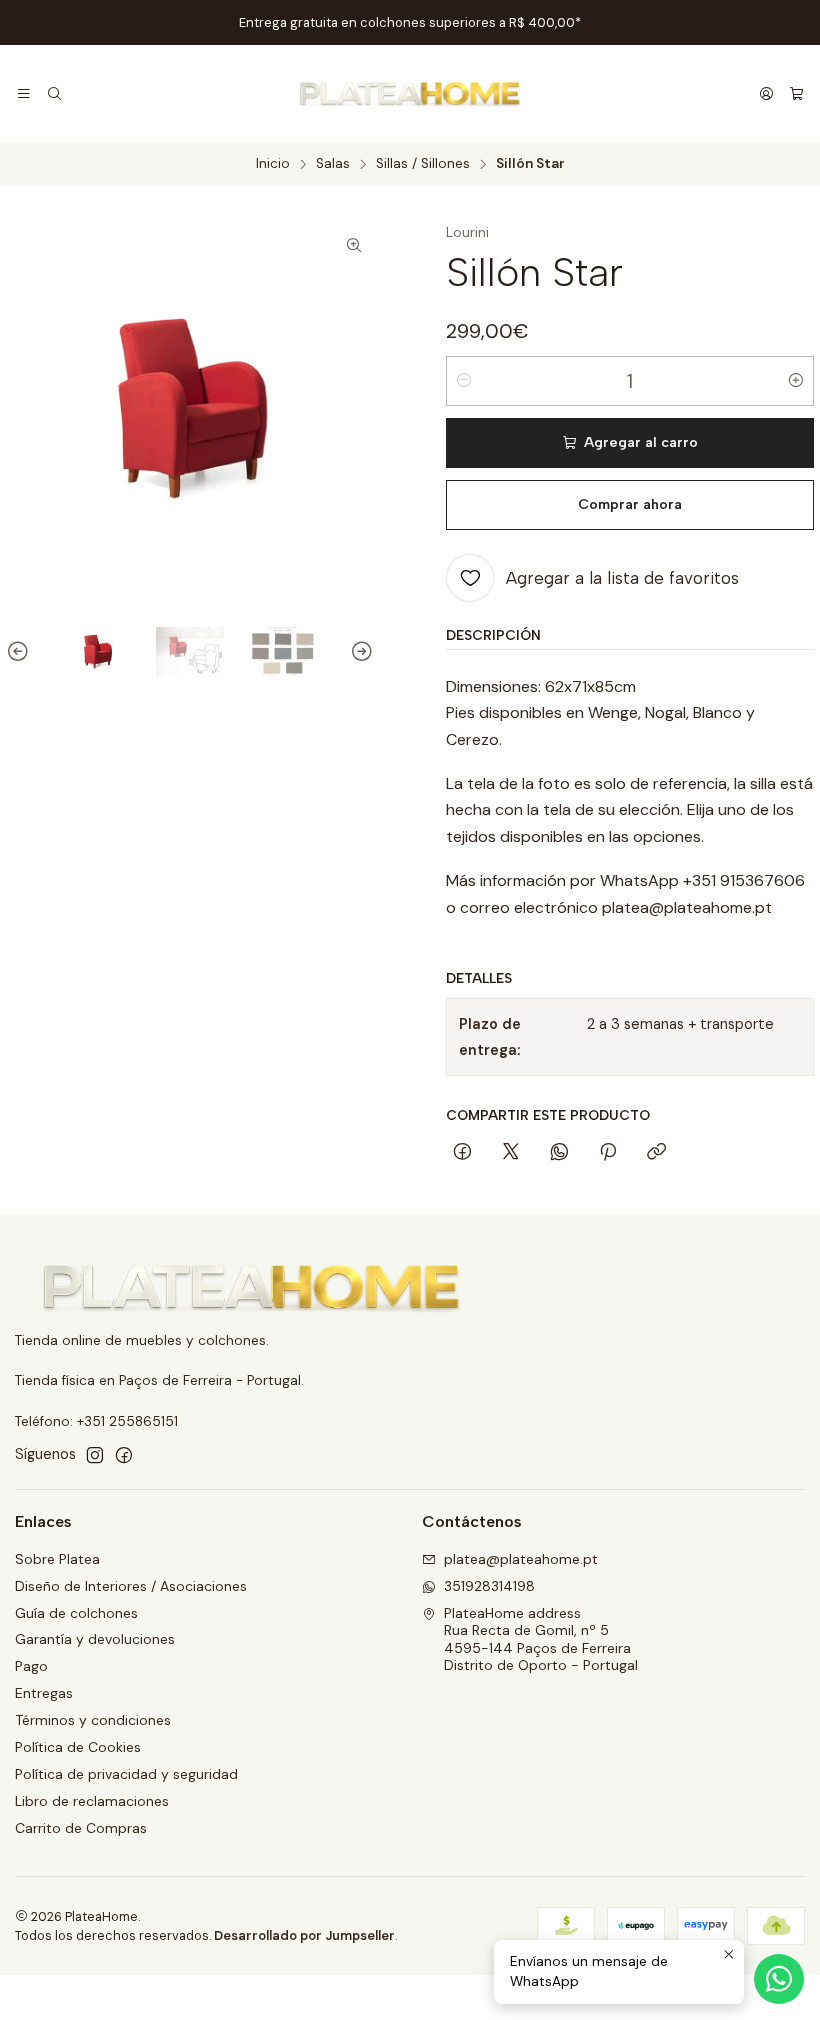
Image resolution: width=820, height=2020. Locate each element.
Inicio (273, 164)
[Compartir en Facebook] (462, 1153)
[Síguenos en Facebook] (124, 1455)
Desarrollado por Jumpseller (304, 1935)
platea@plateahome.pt (521, 1559)
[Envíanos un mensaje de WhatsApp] (779, 1979)
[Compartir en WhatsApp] (559, 1153)
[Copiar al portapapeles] (656, 1153)
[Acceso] (766, 94)
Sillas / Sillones (423, 164)
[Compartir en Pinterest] (608, 1153)
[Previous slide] (21, 652)
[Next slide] (359, 652)
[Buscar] (53, 94)
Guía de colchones (76, 1613)
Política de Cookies (78, 1747)
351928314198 (489, 1586)
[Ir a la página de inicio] (409, 94)
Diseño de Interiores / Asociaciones (131, 1586)
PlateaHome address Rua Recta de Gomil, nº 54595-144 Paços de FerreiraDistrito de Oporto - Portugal (541, 1639)
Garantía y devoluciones (95, 1639)
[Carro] (796, 94)
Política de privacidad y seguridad (126, 1774)
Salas (333, 164)
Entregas (44, 1693)
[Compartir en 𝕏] (511, 1153)
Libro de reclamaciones (92, 1801)
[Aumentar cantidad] (796, 381)
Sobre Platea (57, 1559)
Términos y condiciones (93, 1720)
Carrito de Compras (81, 1828)
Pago (31, 1666)
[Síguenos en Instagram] (95, 1455)
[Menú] (24, 94)
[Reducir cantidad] (464, 381)
